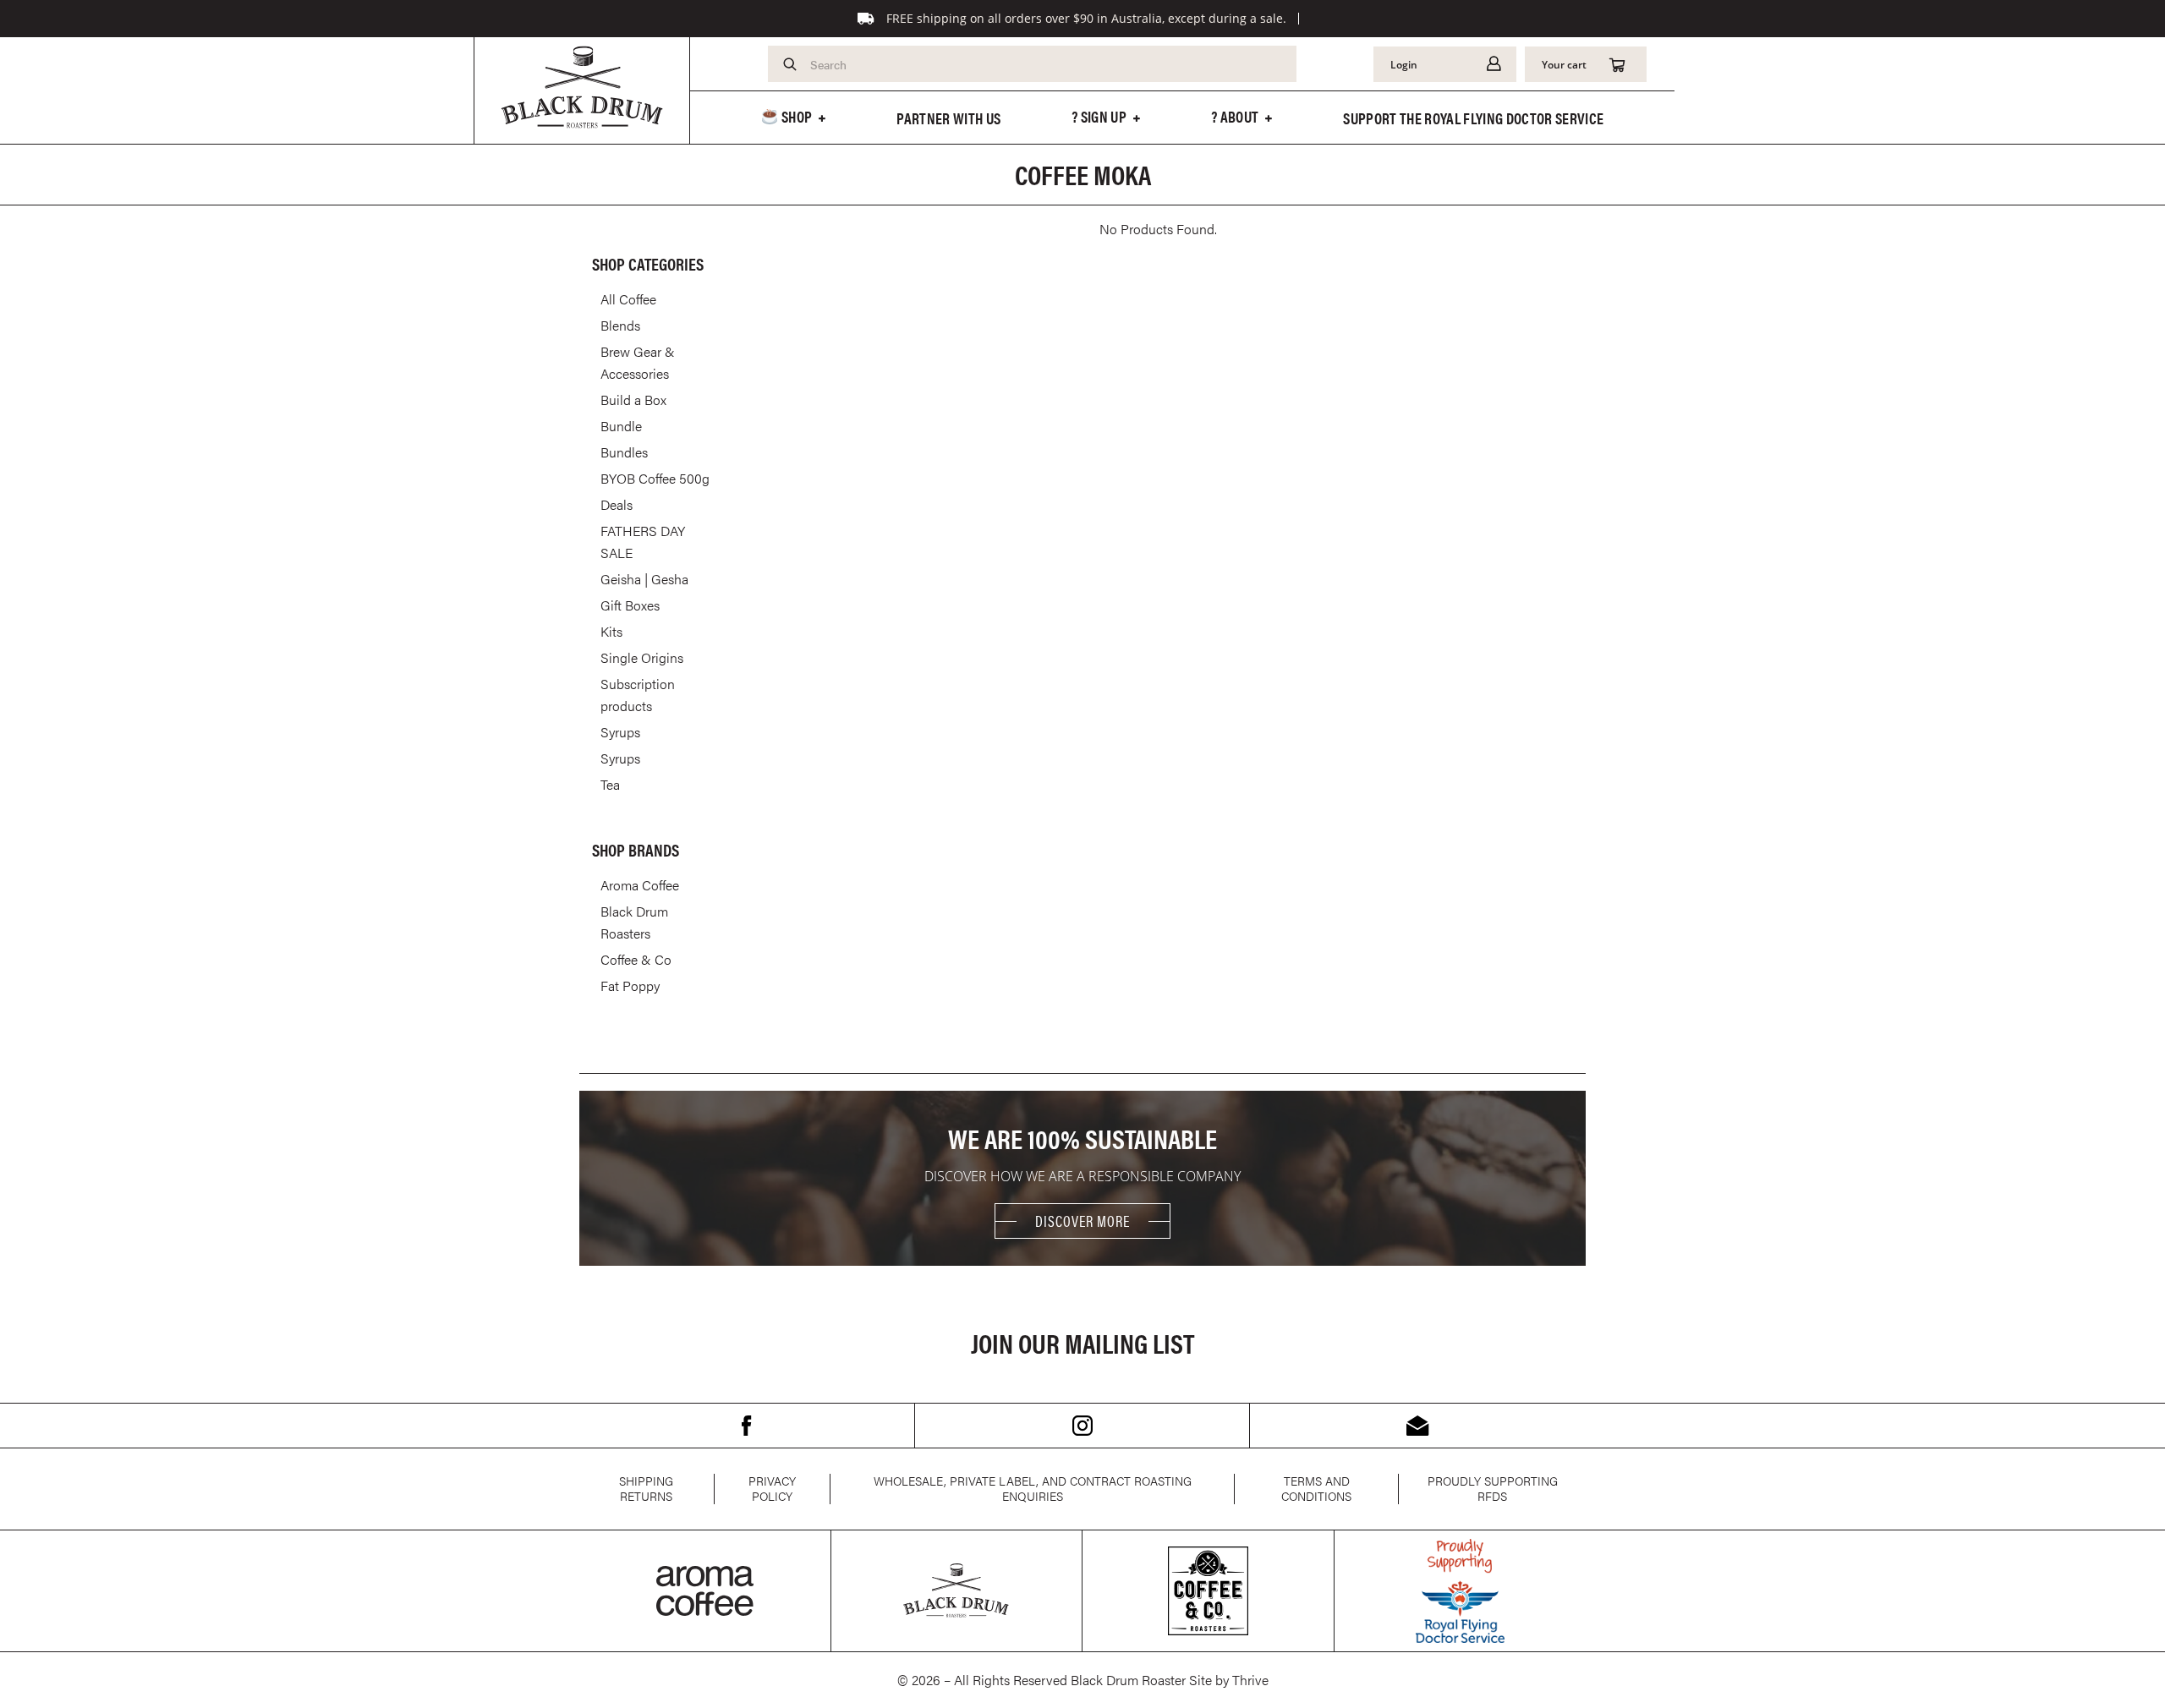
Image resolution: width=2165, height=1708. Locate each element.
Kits (611, 631)
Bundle (621, 426)
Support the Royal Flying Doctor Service (1473, 118)
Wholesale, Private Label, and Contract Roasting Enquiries (1033, 1488)
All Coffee (628, 299)
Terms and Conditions (1316, 1488)
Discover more (1082, 1221)
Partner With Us (948, 118)
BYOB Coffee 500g (655, 478)
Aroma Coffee (640, 885)
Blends (620, 325)
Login (1404, 64)
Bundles (624, 452)
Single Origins (642, 657)
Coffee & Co (636, 959)
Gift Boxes (630, 605)
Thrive (1250, 1680)
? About (1235, 116)
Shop (796, 116)
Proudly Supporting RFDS (1493, 1488)
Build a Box (633, 400)
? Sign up (1099, 116)
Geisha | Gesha (644, 579)
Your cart (1564, 64)
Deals (617, 504)
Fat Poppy (630, 985)
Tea (610, 784)
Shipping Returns (646, 1488)
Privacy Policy (772, 1488)
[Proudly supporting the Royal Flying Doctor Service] (1460, 1591)
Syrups (620, 732)
